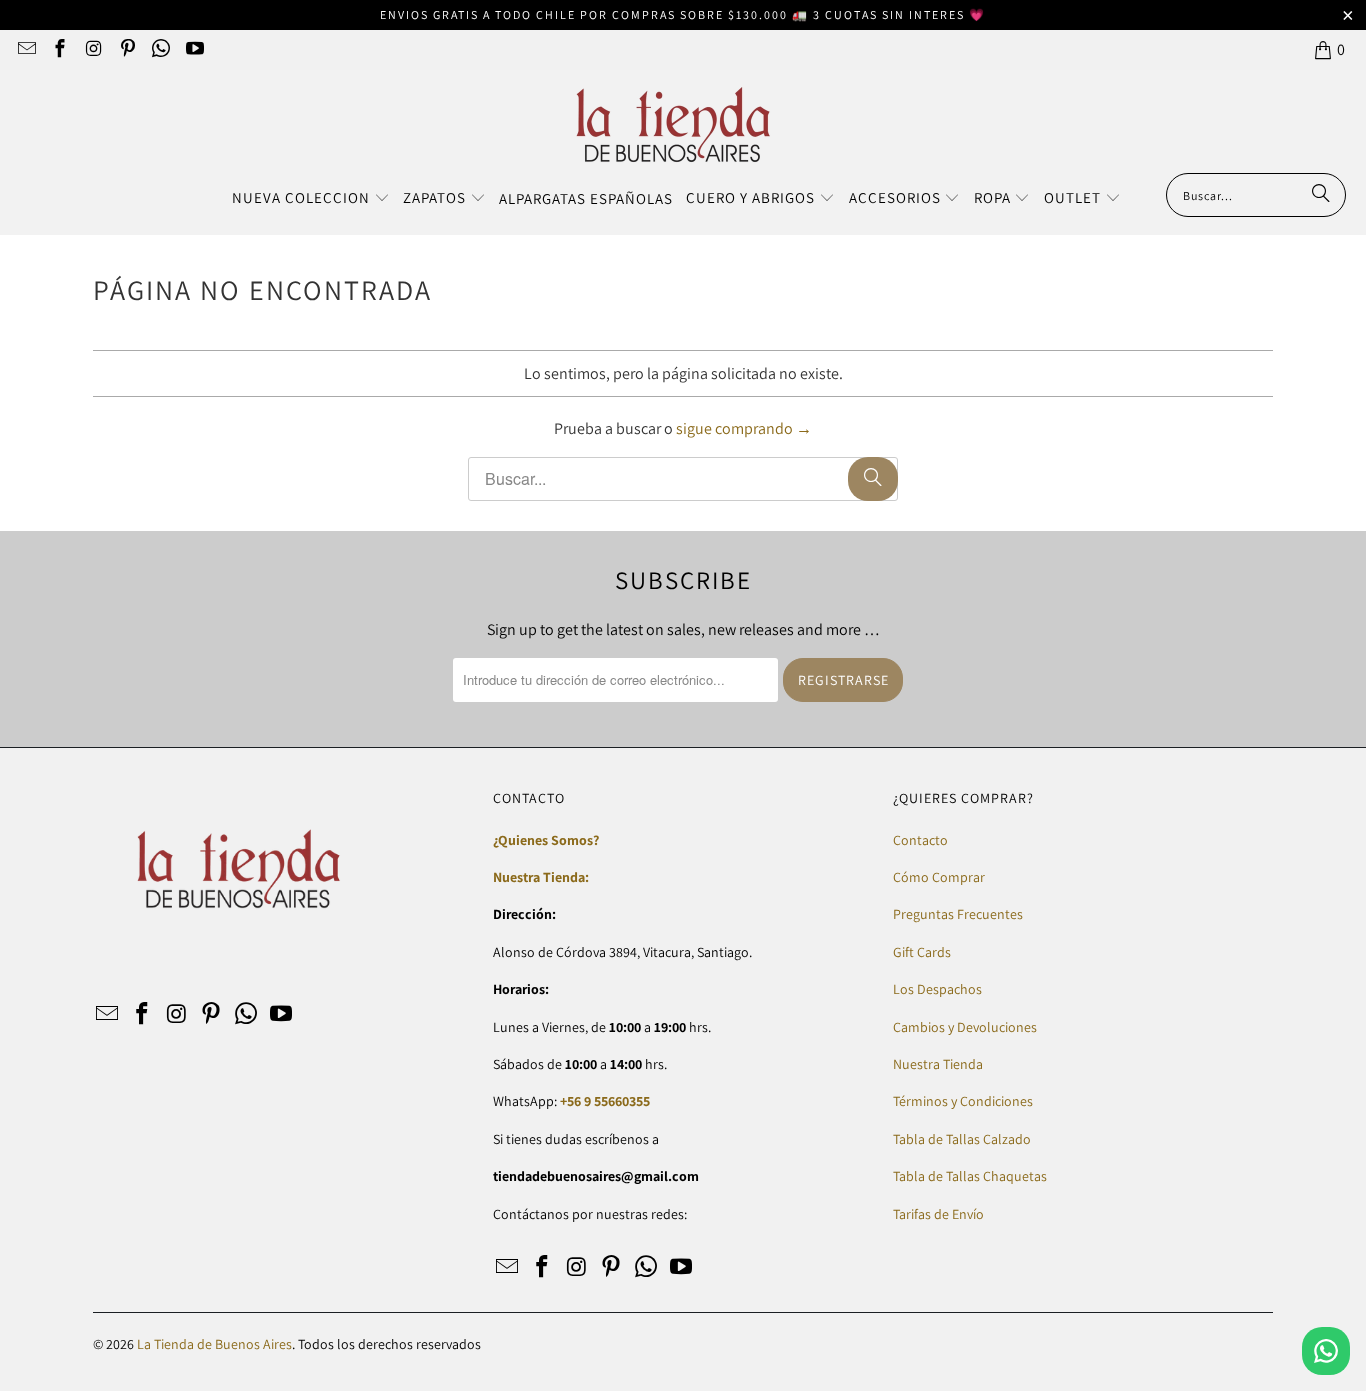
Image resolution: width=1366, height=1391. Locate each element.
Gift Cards (922, 952)
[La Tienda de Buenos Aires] (673, 126)
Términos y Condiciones (963, 1101)
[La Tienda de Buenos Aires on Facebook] (59, 49)
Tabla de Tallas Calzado (962, 1139)
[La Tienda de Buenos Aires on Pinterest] (126, 49)
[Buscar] (1321, 195)
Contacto (920, 840)
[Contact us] (1326, 1351)
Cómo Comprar (939, 877)
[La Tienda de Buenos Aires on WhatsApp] (160, 49)
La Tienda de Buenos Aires (214, 1344)
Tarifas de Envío (938, 1214)
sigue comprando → (744, 428)
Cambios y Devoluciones (965, 1027)
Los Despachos (937, 989)
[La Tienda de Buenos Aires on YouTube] (193, 49)
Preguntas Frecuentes (958, 914)
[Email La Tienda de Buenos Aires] (25, 49)
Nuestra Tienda (938, 1064)
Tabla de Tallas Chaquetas (970, 1176)
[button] (311, 199)
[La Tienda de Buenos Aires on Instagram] (92, 49)
